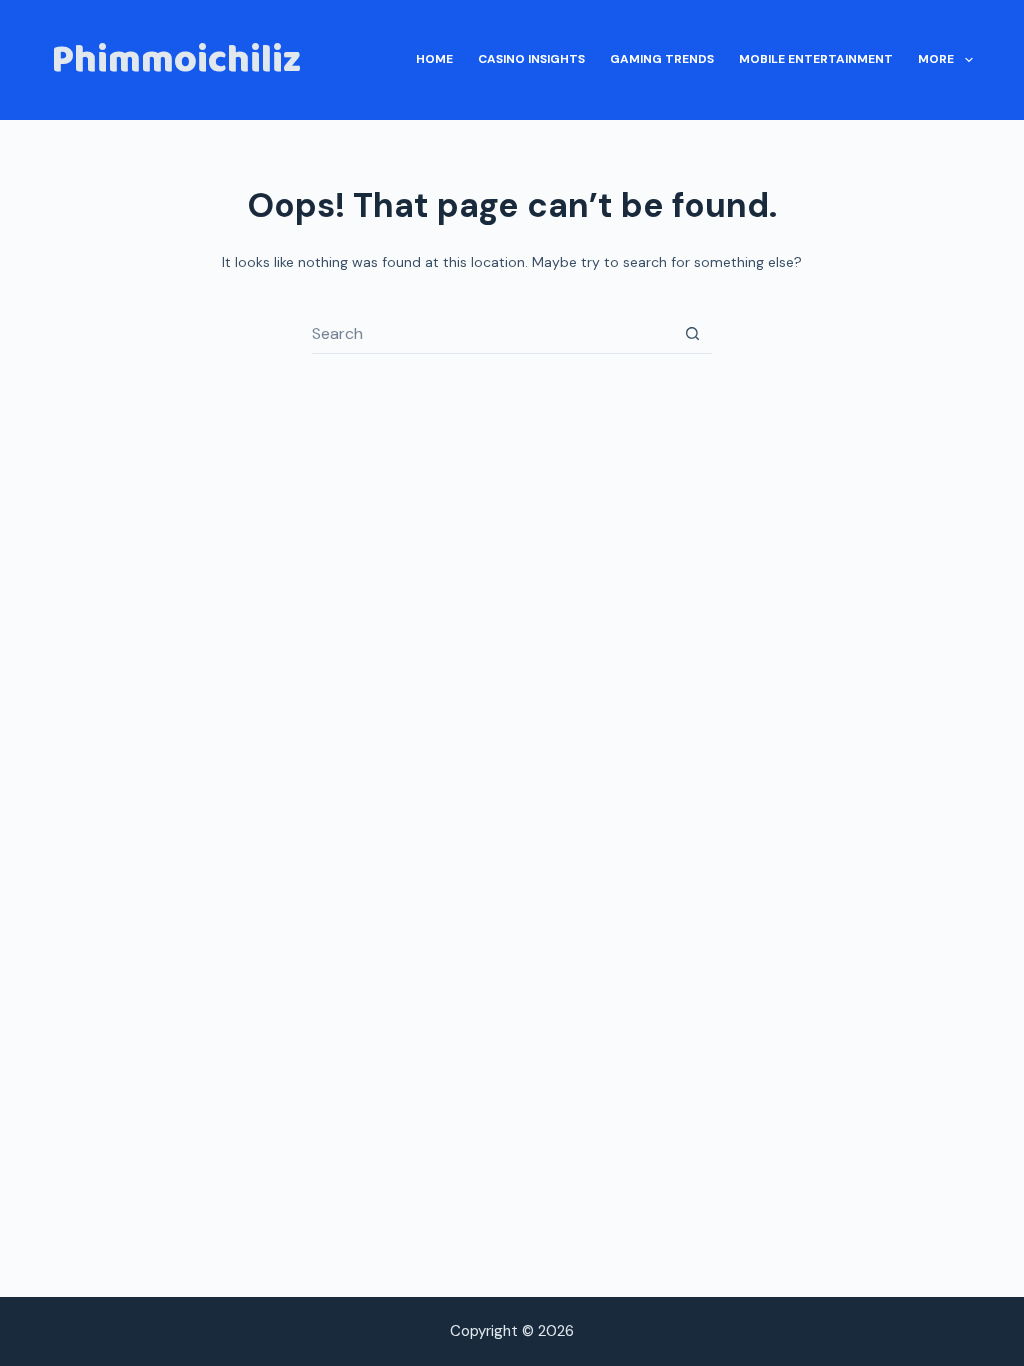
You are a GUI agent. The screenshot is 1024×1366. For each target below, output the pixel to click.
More (936, 59)
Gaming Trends (662, 59)
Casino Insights (531, 59)
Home (434, 59)
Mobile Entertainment (816, 59)
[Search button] (692, 334)
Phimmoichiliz (176, 60)
